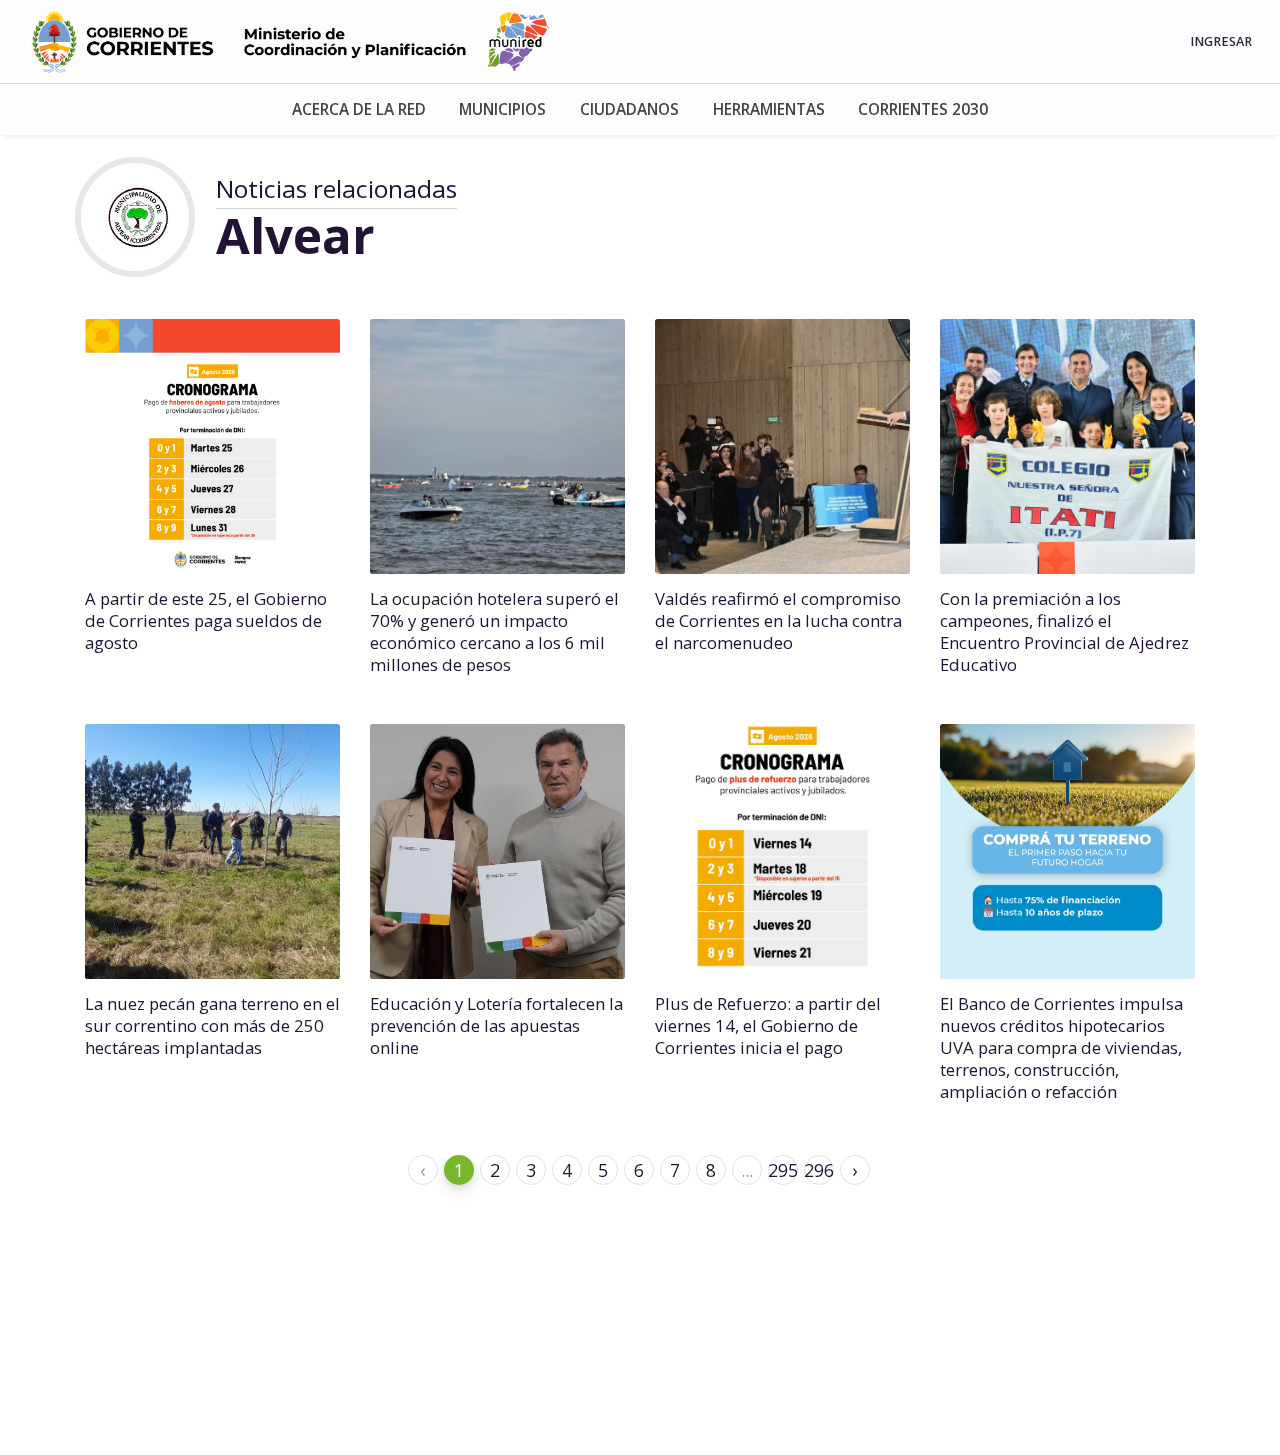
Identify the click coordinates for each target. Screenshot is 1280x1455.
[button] (359, 109)
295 (783, 1170)
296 (819, 1170)
